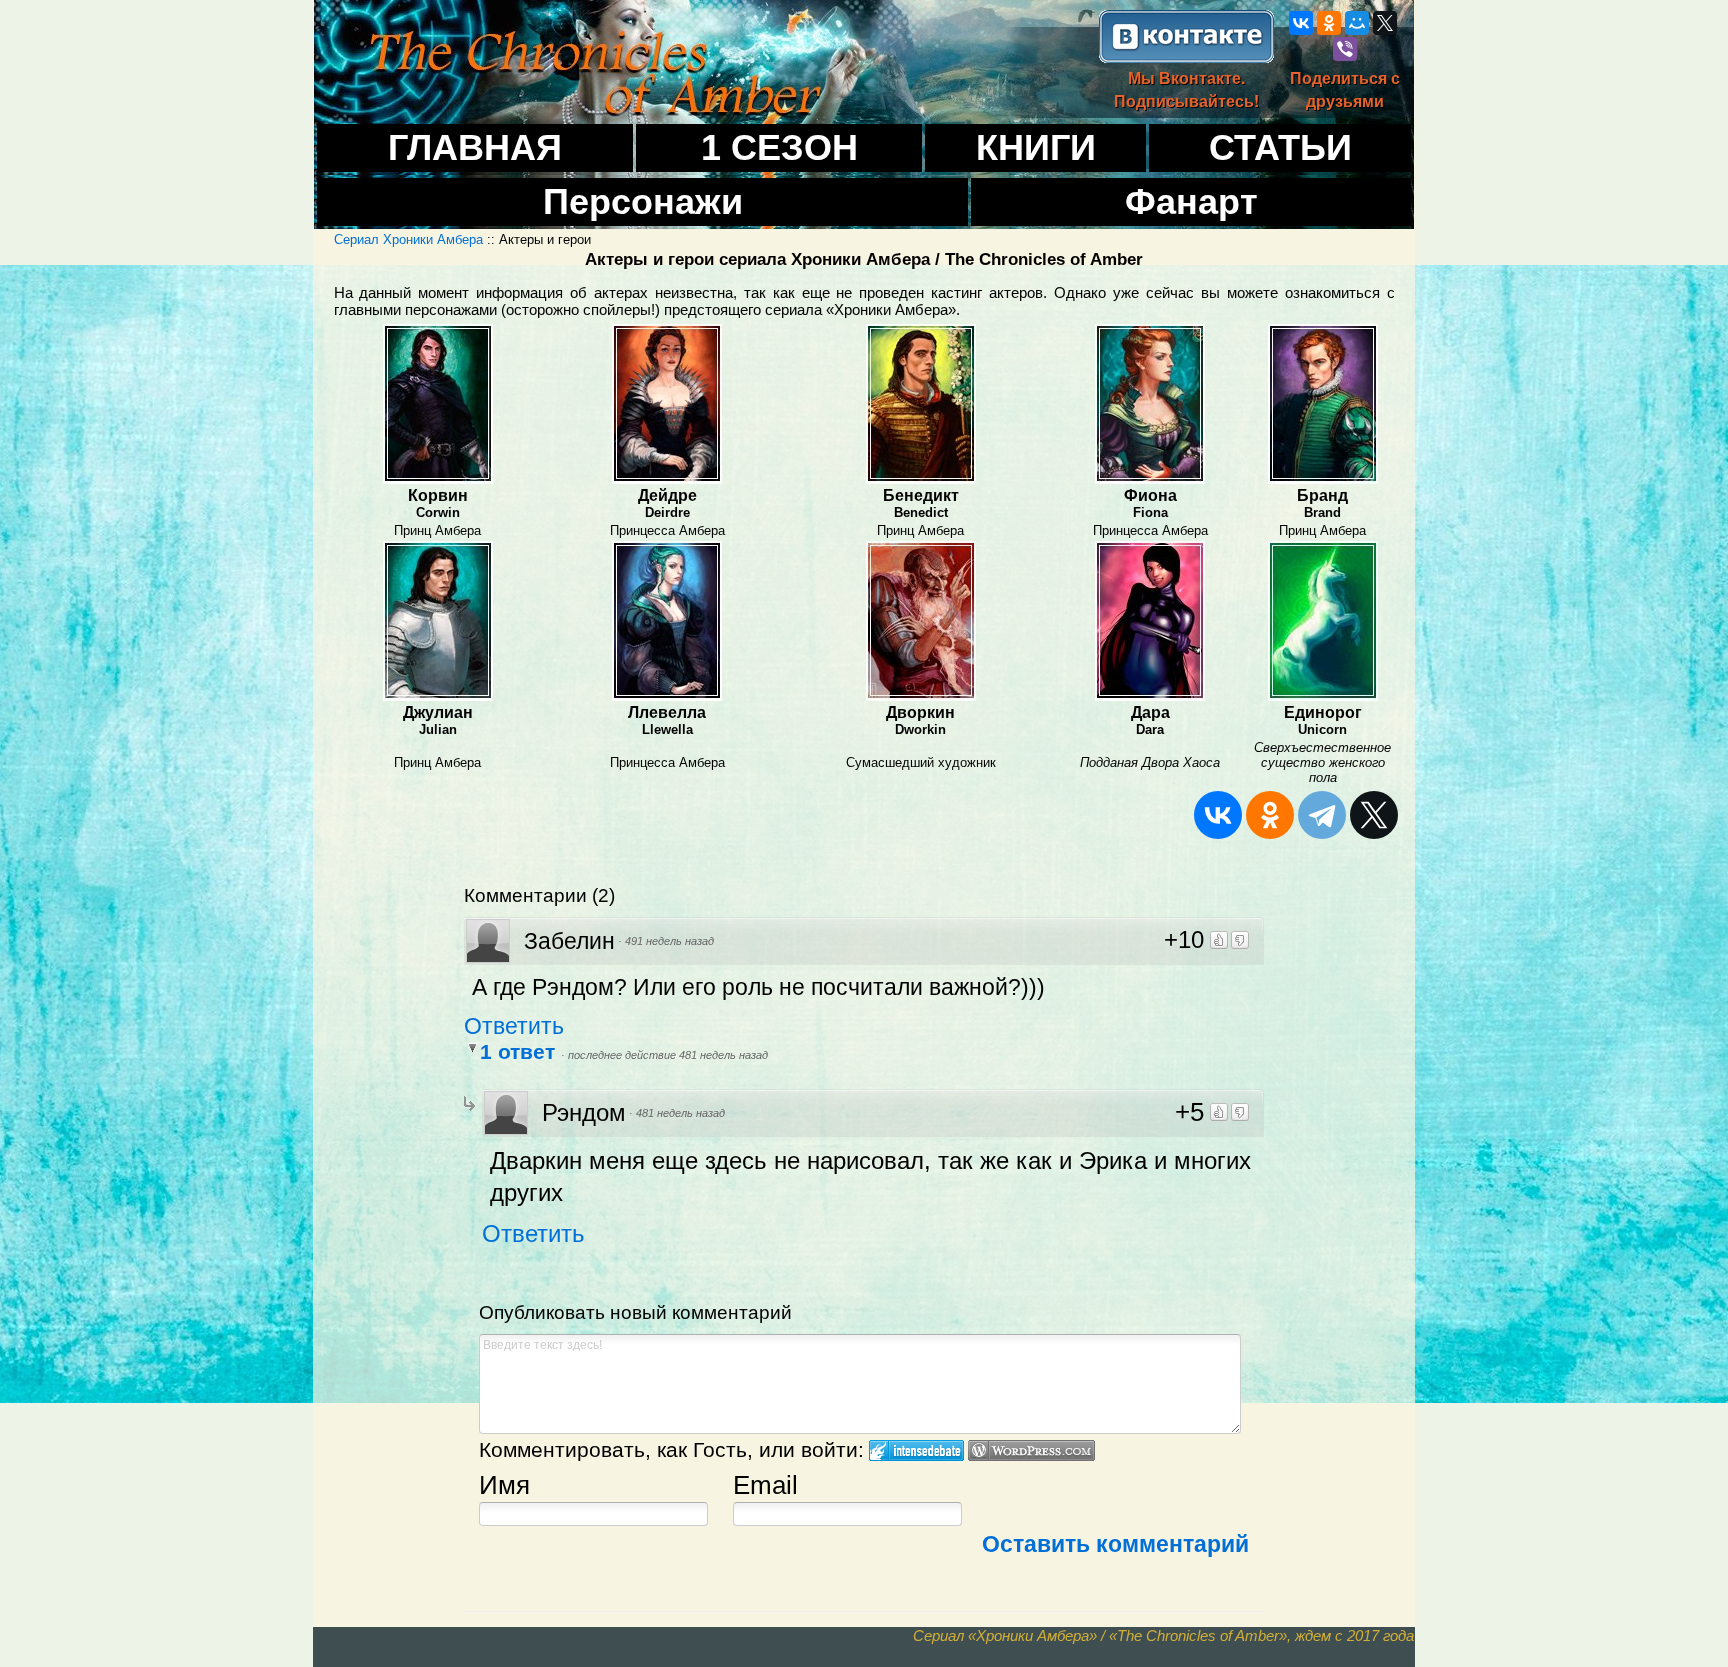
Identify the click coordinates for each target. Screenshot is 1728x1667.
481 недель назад (680, 1113)
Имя (504, 1485)
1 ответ (520, 1052)
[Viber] (1345, 49)
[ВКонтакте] (1301, 23)
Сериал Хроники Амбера (408, 239)
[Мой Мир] (1357, 23)
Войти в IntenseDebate (916, 1450)
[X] (1385, 23)
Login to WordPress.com (1031, 1450)
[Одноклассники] (1329, 23)
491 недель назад (669, 941)
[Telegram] (1322, 815)
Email (765, 1485)
